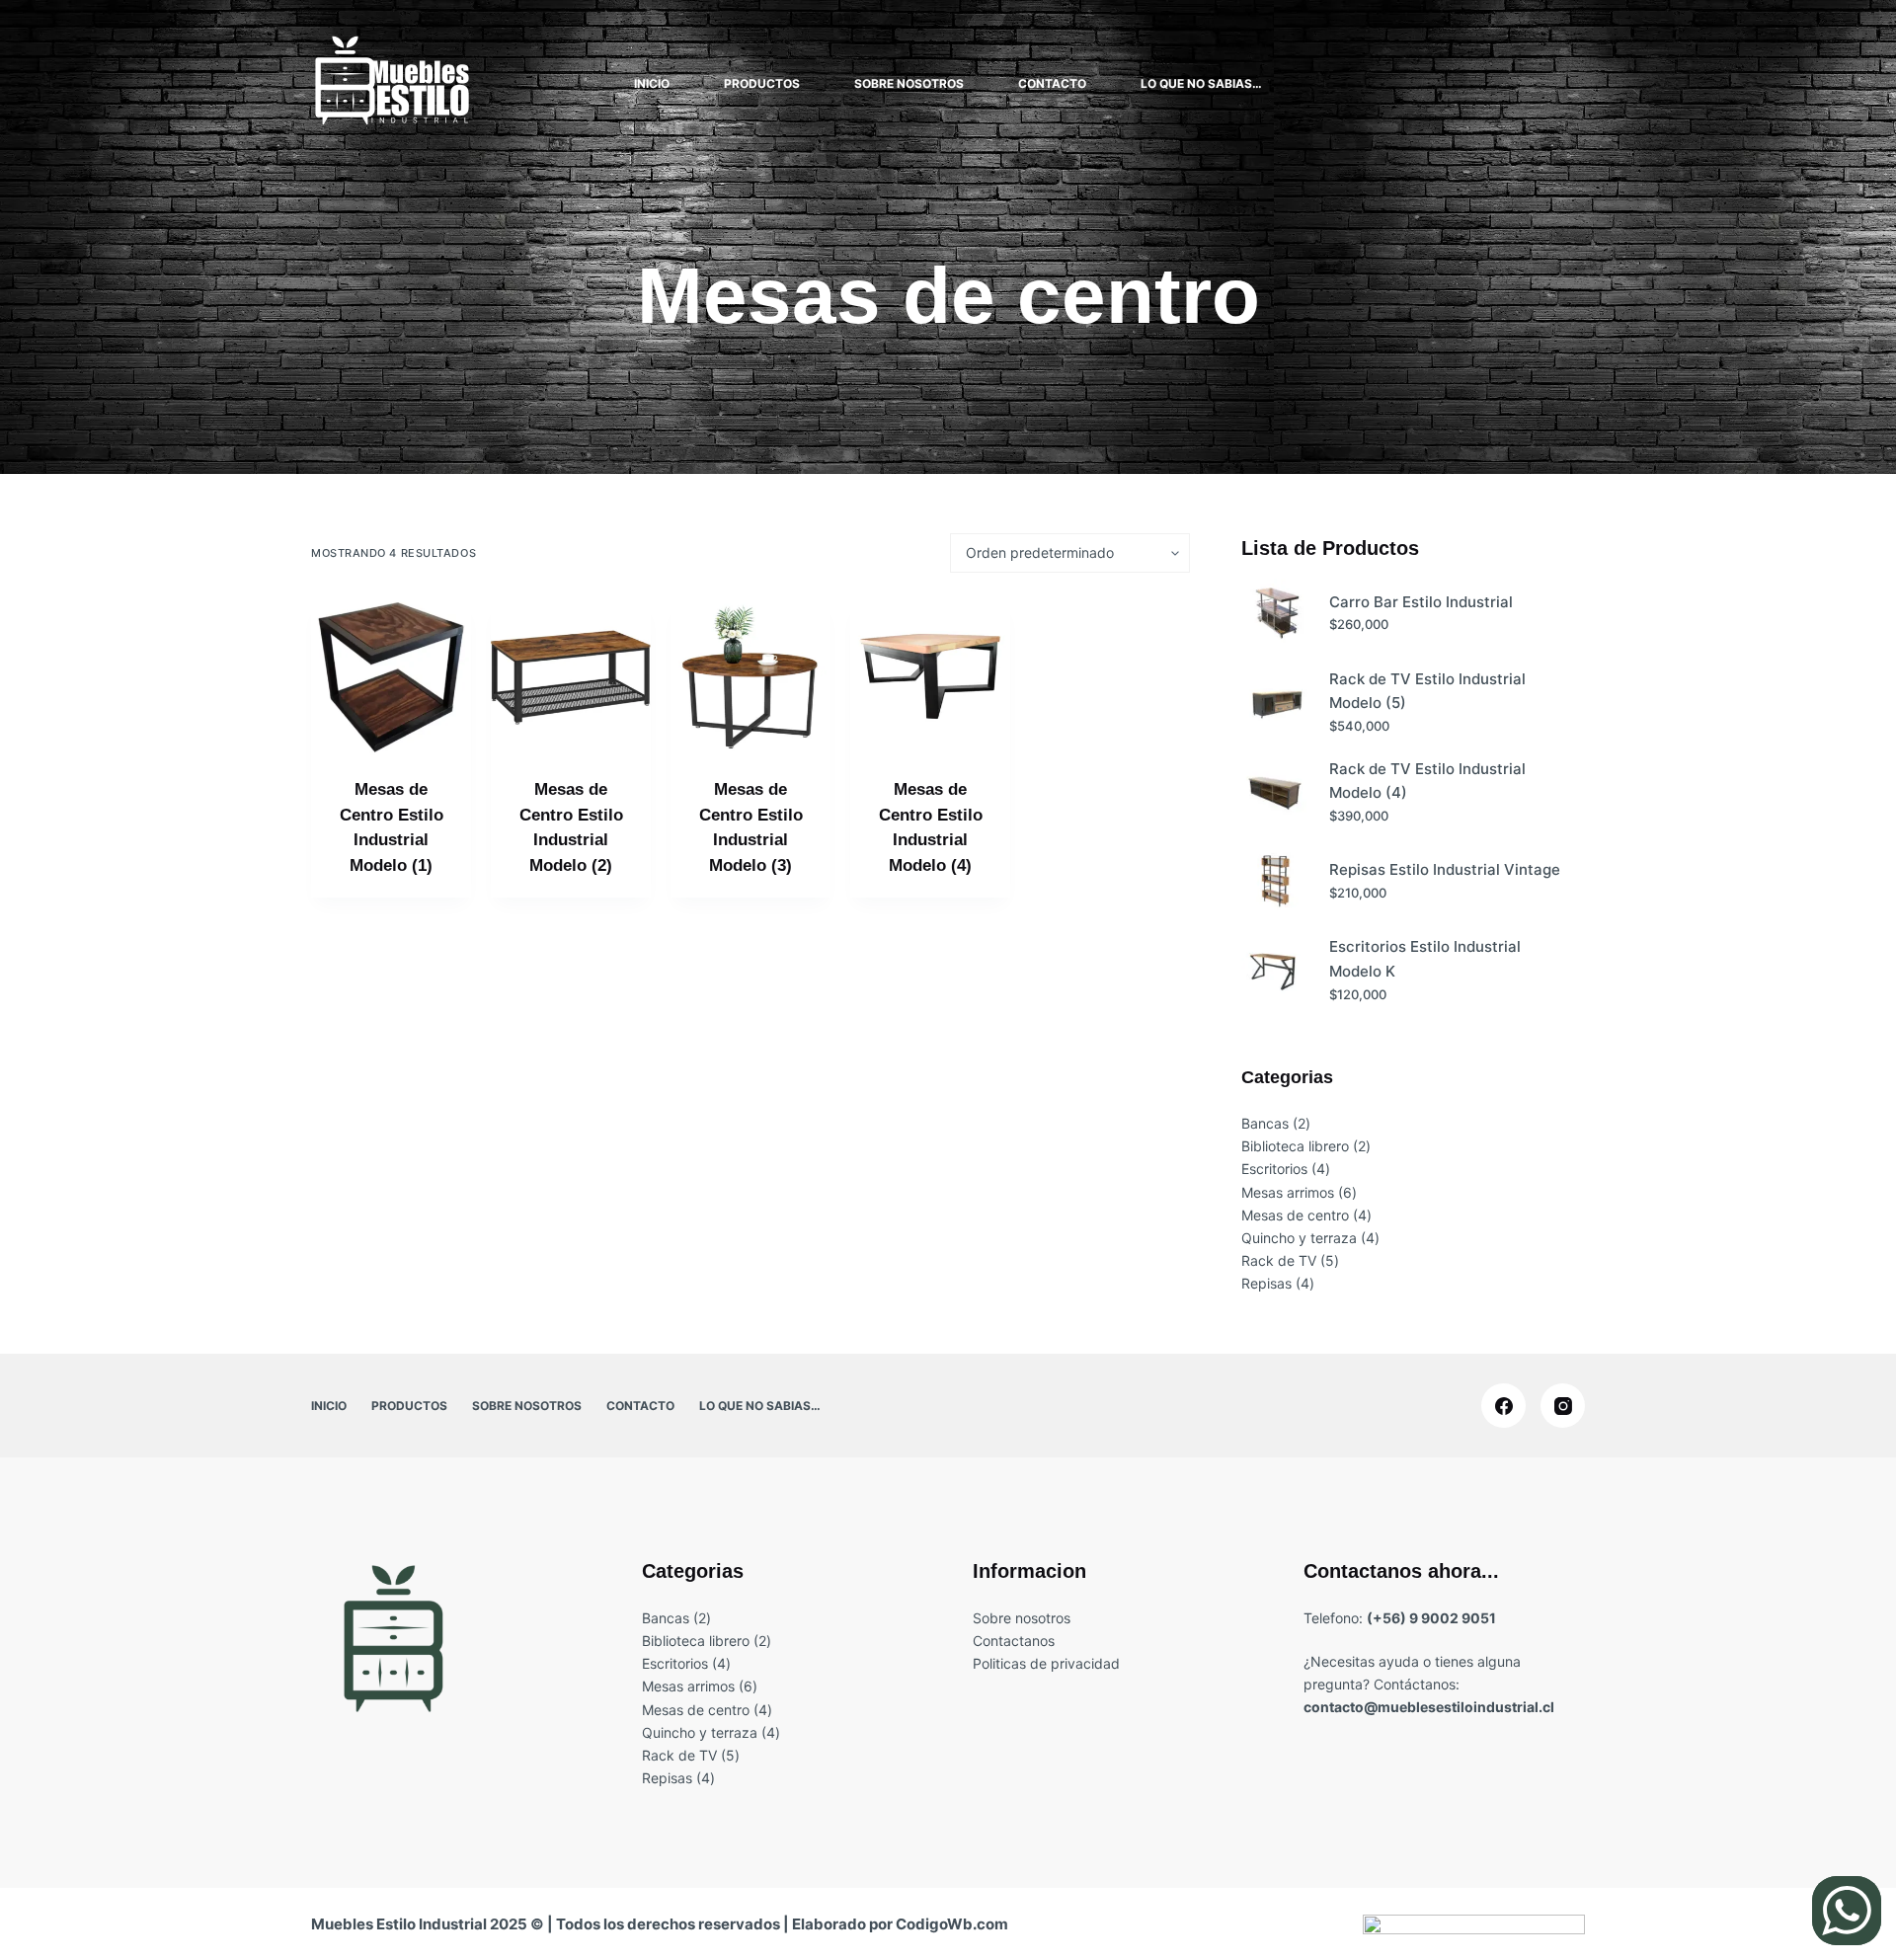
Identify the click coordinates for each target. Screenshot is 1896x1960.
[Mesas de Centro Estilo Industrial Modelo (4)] (930, 677)
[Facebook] (1503, 1406)
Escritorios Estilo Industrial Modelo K (1425, 959)
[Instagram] (1563, 1406)
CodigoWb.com (952, 1924)
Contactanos (1014, 1641)
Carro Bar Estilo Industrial (1421, 602)
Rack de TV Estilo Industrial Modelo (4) (1427, 781)
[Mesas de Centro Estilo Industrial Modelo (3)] (750, 677)
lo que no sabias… (1201, 83)
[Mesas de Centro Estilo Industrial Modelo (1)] (391, 677)
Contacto (1052, 83)
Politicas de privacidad (1046, 1663)
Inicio (652, 83)
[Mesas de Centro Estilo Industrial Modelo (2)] (571, 677)
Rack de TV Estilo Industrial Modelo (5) (1427, 691)
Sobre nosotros (909, 83)
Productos (762, 83)
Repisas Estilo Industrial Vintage (1445, 869)
